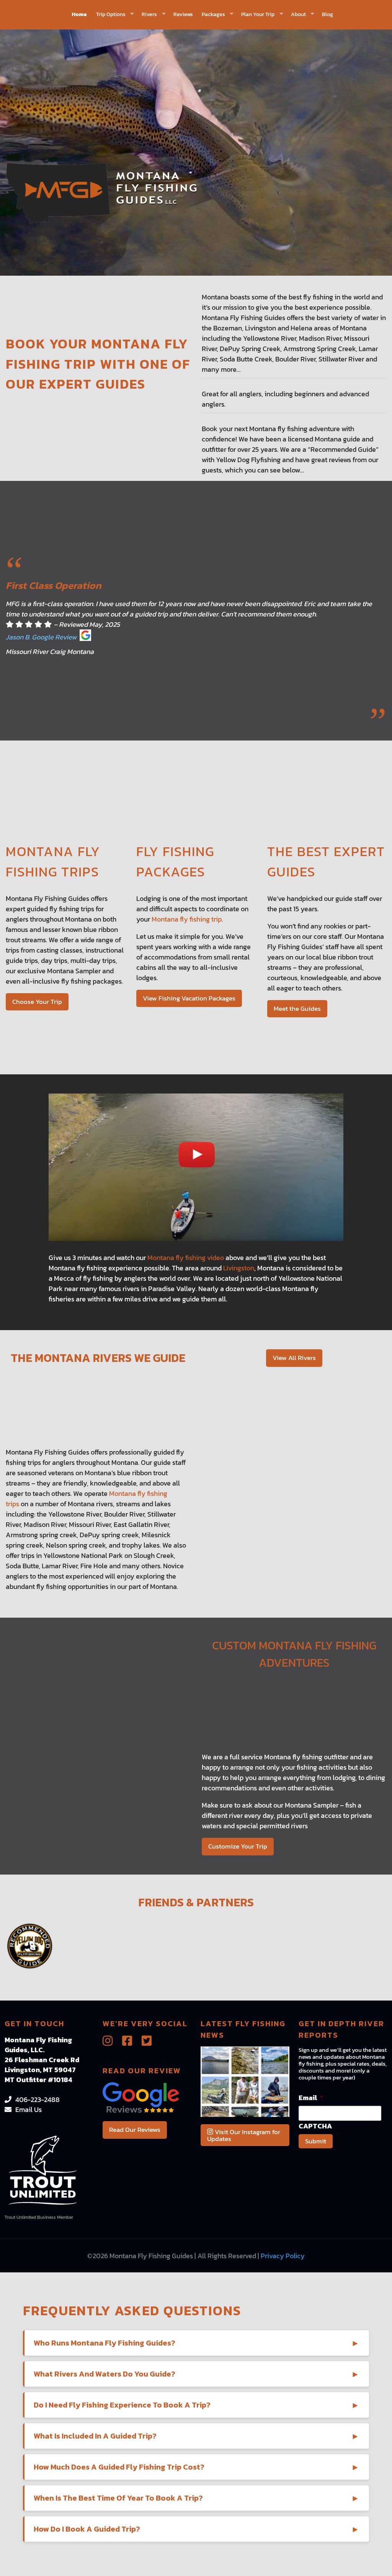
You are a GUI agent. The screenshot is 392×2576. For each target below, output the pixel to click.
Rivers (149, 14)
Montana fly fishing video (186, 1258)
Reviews (183, 14)
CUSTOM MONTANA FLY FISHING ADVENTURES (294, 1654)
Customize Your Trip (238, 1846)
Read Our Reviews (135, 2130)
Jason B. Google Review (41, 637)
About (298, 14)
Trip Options (111, 14)
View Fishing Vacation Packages (189, 998)
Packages (213, 14)
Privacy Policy (283, 2256)
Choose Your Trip (37, 1002)
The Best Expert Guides (326, 861)
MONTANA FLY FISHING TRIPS (53, 861)
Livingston (239, 1268)
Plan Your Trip (258, 14)
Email (311, 2098)
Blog (327, 14)
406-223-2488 (38, 2100)
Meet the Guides (297, 1008)
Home (79, 14)
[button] (197, 2343)
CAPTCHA (315, 2126)
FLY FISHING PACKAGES (175, 861)
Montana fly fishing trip (187, 919)
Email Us (29, 2109)
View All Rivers (294, 1358)
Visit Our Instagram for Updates (244, 2135)
